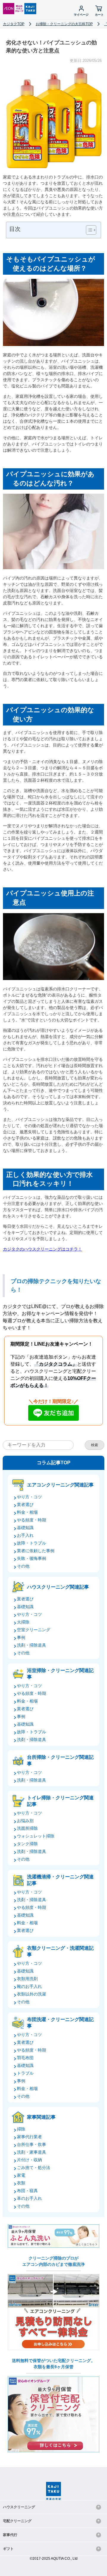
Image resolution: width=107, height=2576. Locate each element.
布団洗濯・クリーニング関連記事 (60, 2023)
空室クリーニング (34, 1630)
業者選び (25, 1505)
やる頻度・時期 (32, 1520)
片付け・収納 (29, 2160)
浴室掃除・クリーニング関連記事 (60, 1674)
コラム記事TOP (54, 1463)
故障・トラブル (32, 1543)
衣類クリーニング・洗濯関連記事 (60, 1951)
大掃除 (23, 1622)
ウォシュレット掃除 (36, 1836)
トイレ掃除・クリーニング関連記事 (60, 1801)
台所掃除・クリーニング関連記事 (60, 1760)
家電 (21, 2175)
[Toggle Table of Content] (88, 230)
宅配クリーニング (17, 2521)
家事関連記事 (41, 2117)
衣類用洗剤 (27, 1979)
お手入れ (25, 1535)
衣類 (21, 2183)
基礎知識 (25, 1528)
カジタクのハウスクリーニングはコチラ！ (43, 1249)
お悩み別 (25, 1821)
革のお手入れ (29, 2198)
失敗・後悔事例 (32, 1558)
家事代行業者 (29, 2137)
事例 (21, 1637)
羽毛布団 (25, 2058)
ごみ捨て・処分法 (34, 2168)
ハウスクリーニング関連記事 (58, 1587)
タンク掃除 (27, 1844)
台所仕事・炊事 (32, 2144)
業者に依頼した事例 (36, 1551)
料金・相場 (27, 1512)
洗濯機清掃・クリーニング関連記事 (60, 1880)
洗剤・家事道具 (32, 2152)
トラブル (25, 2073)
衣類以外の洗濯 (32, 1994)
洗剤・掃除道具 (32, 1645)
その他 (23, 1566)
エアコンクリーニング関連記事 (60, 1485)
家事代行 (10, 2535)
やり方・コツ (29, 1497)
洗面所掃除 (27, 1828)
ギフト (8, 2549)
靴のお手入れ (29, 1986)
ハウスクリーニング (19, 2507)
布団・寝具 (27, 2191)
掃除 (21, 2129)
